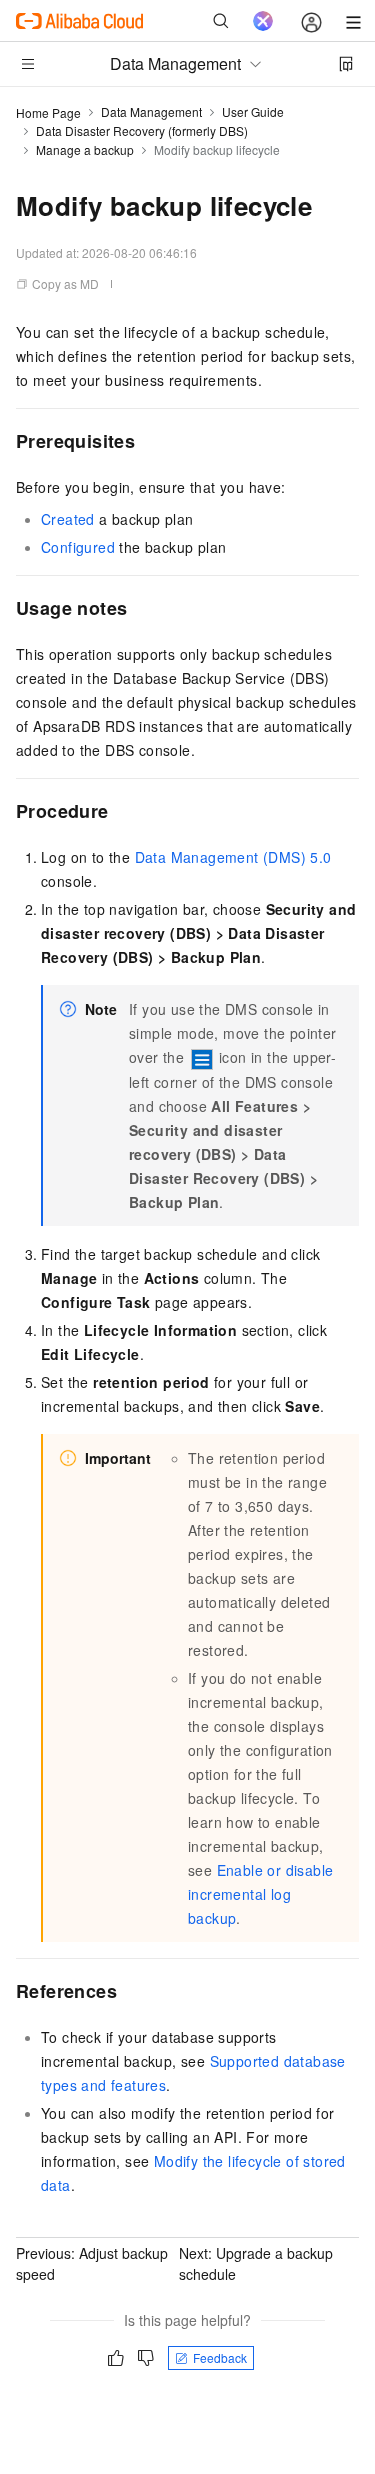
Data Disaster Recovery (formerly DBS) (142, 130)
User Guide (253, 111)
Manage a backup (85, 149)
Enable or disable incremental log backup (260, 1894)
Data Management (151, 111)
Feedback (220, 2357)
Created (68, 519)
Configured (78, 547)
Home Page (48, 112)
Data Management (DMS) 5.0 (233, 857)
